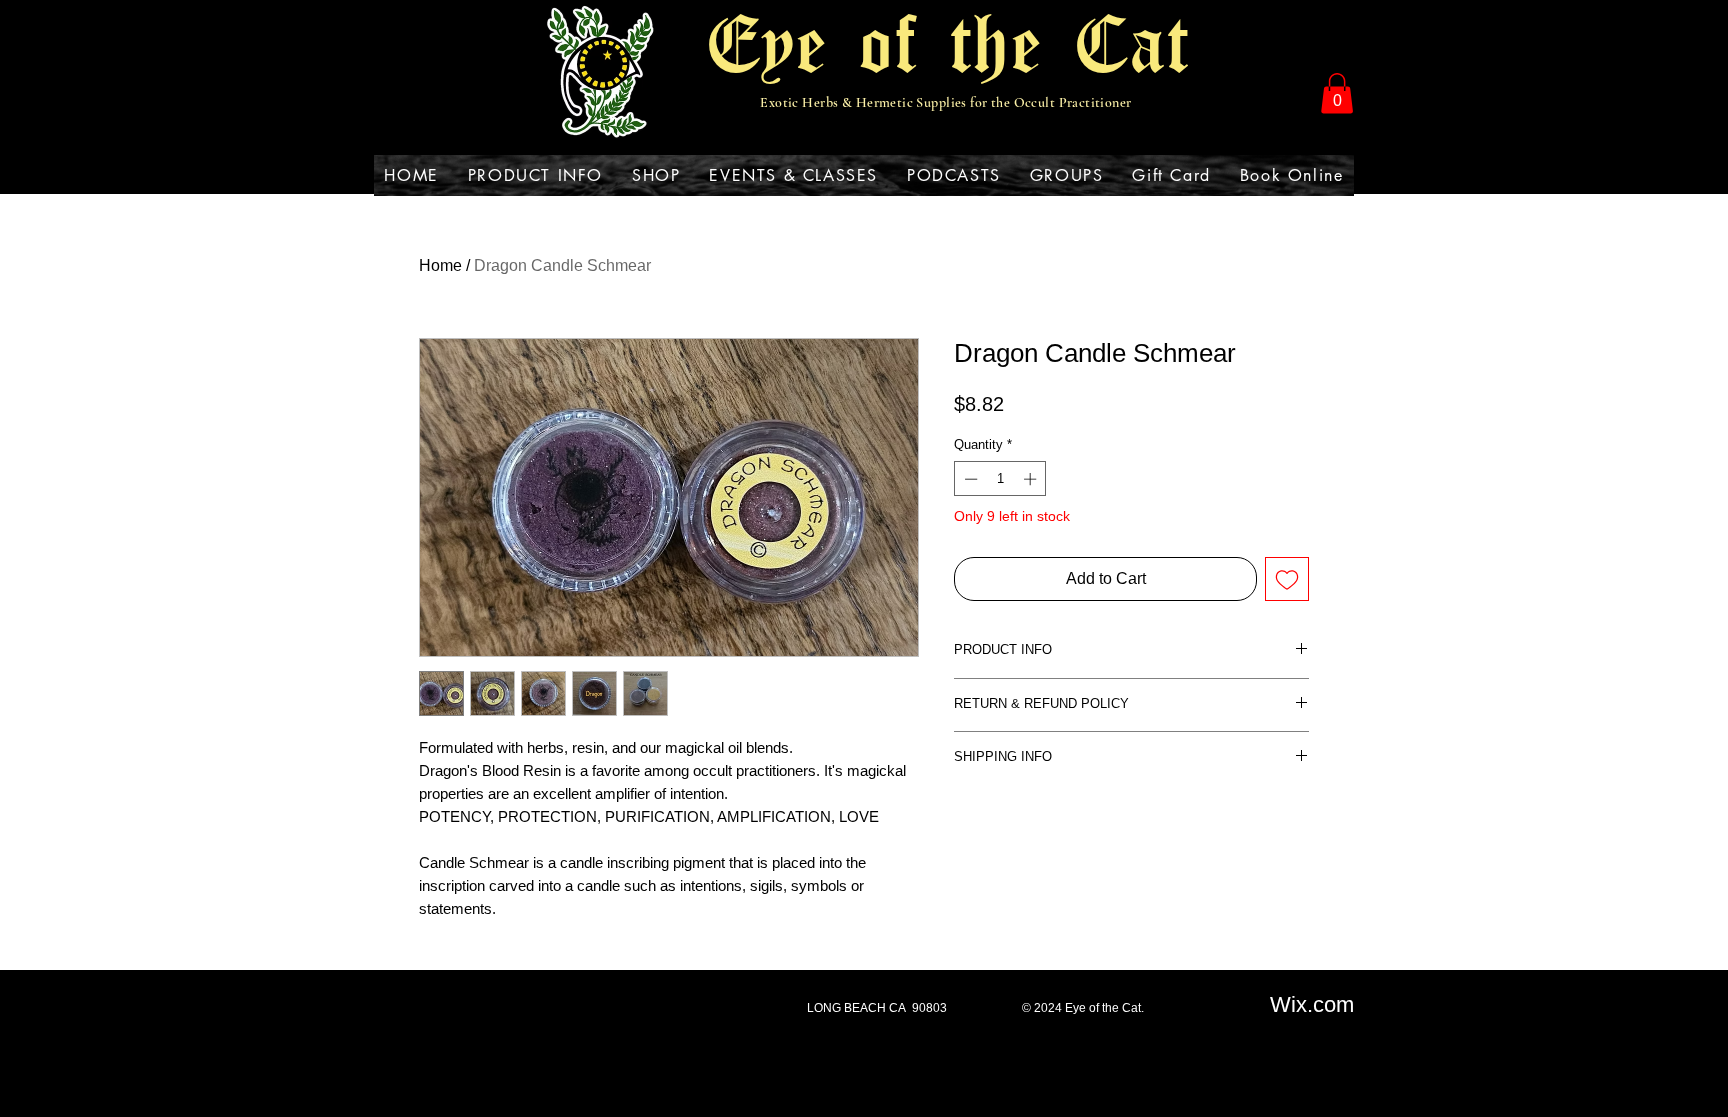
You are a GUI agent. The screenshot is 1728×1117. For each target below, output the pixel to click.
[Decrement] (969, 479)
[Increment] (1032, 479)
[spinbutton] (1000, 479)
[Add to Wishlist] (1287, 579)
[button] (1337, 93)
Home (440, 265)
